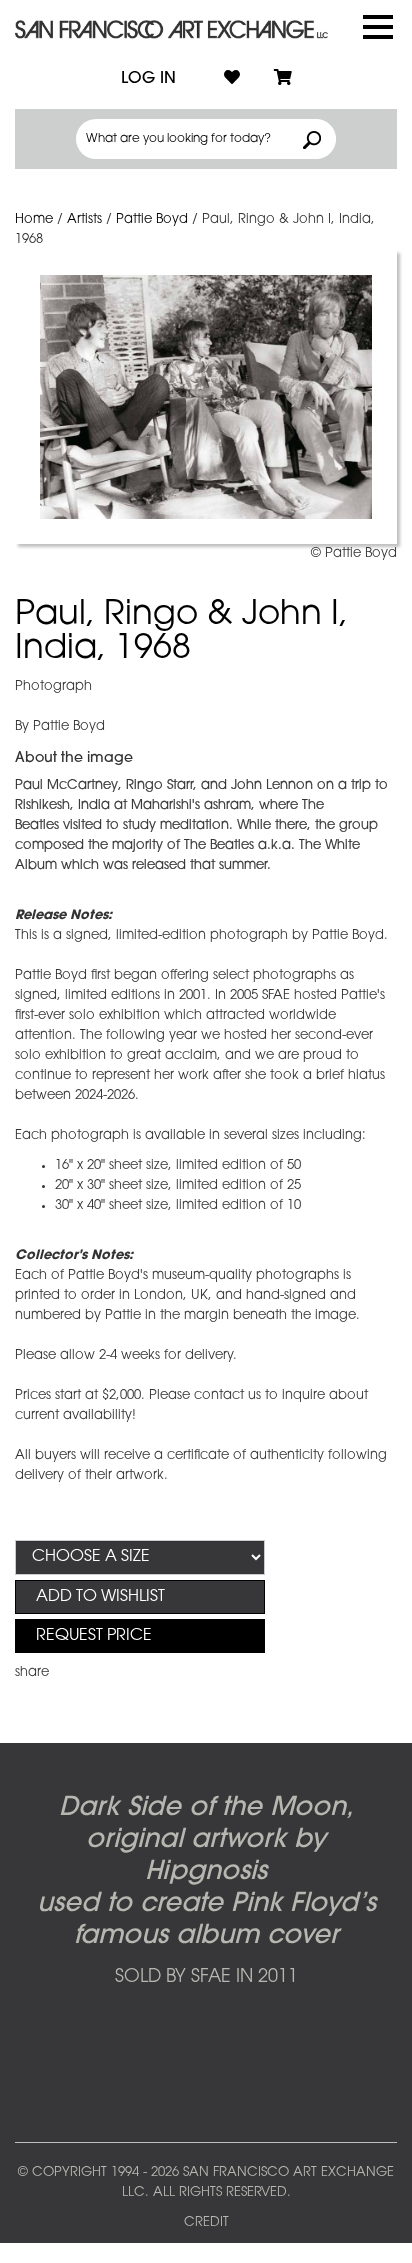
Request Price (94, 1636)
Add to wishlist (100, 1597)
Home (34, 219)
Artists (84, 219)
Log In (148, 79)
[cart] (283, 79)
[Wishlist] (232, 79)
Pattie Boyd (152, 219)
